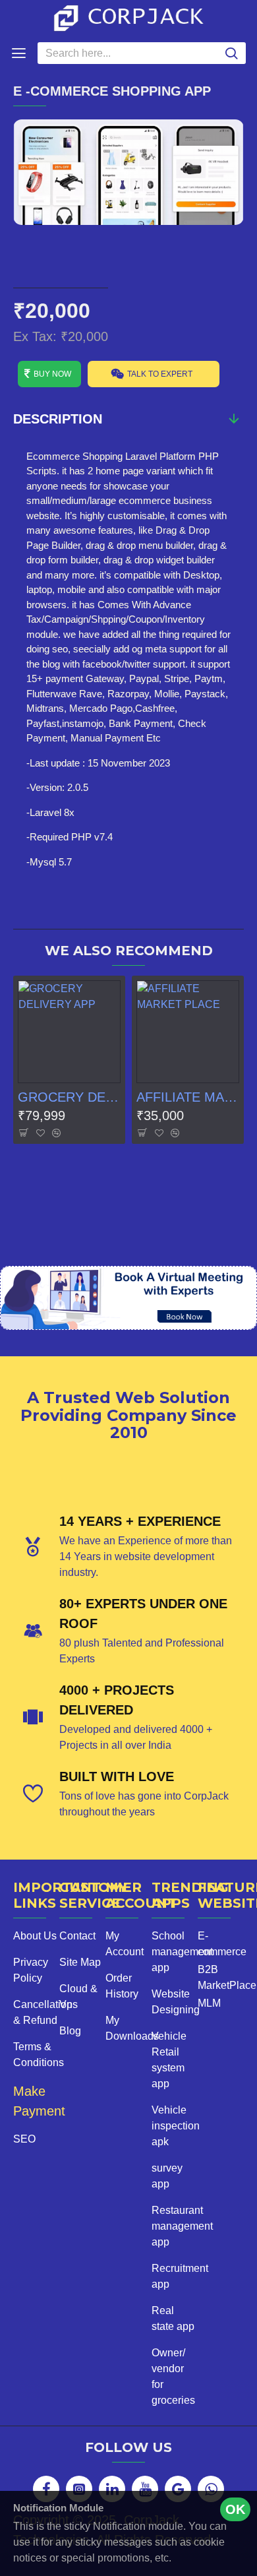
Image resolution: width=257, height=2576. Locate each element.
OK (235, 2509)
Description (58, 419)
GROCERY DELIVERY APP (69, 1097)
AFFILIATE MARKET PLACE (188, 1097)
